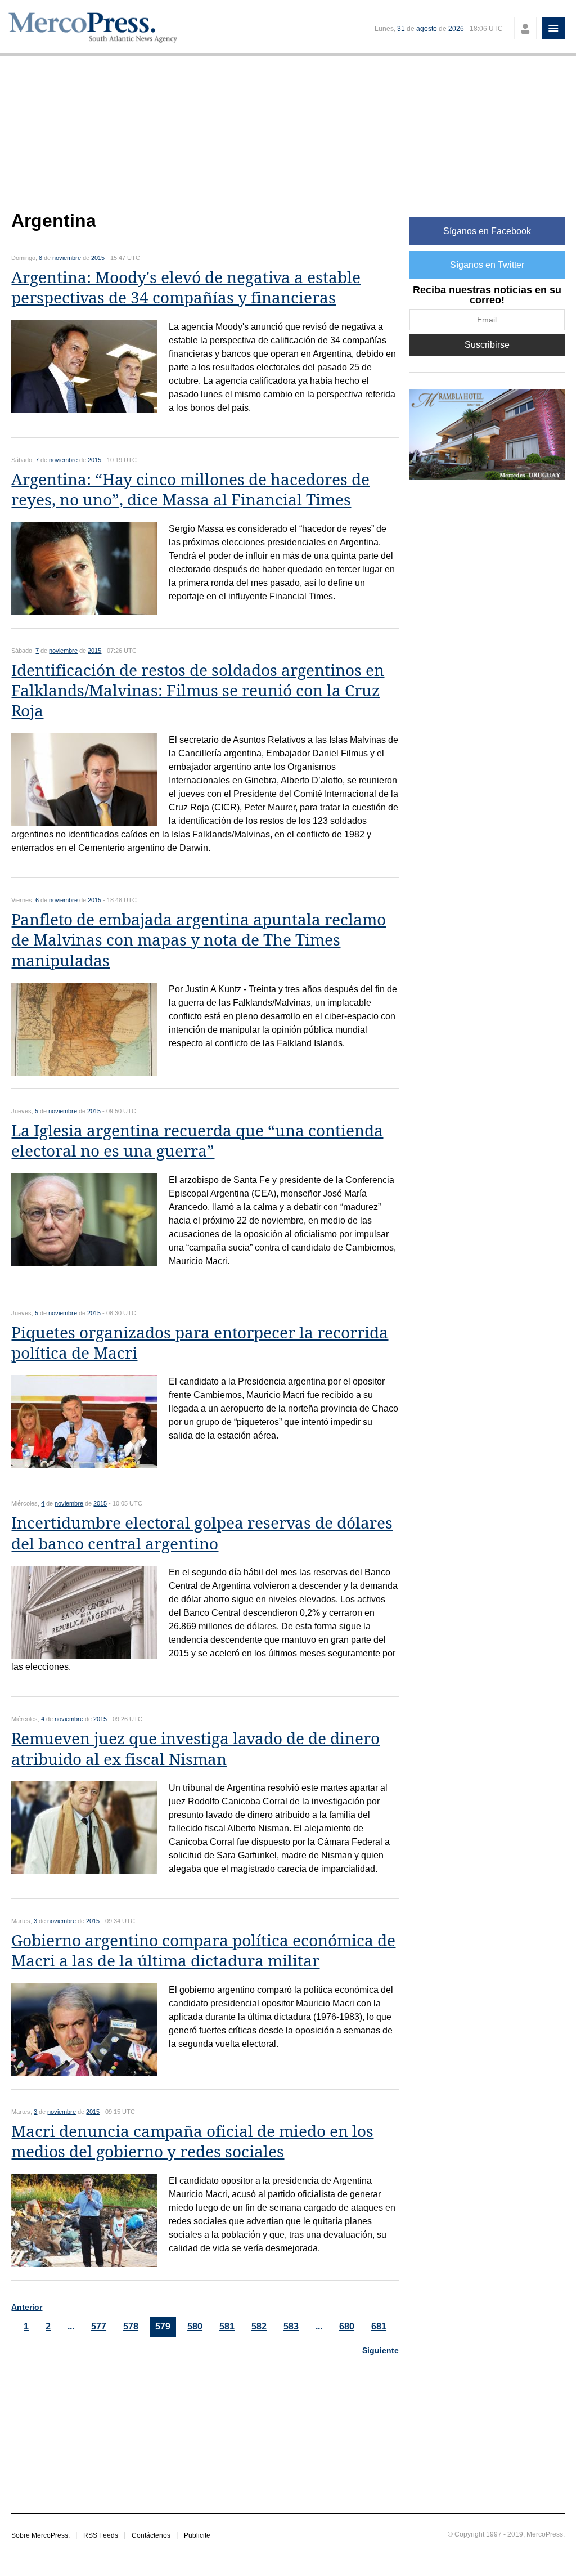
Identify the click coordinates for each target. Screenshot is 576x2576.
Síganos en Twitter (487, 265)
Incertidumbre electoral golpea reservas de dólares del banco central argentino (202, 1533)
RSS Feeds (101, 2535)
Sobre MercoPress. (40, 2535)
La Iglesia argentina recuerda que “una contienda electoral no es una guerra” (197, 1141)
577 (99, 2326)
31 (401, 29)
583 (291, 2326)
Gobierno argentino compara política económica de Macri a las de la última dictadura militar (203, 1951)
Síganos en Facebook (487, 231)
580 (195, 2326)
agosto (427, 29)
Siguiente (381, 2350)
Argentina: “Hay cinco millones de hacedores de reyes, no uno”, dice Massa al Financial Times (190, 490)
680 (347, 2326)
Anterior (27, 2307)
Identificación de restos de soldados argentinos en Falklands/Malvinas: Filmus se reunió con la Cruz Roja (198, 691)
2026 (456, 29)
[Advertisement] (205, 140)
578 (131, 2326)
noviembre (67, 258)
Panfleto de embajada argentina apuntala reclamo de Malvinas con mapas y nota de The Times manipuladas (199, 940)
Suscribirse (487, 345)
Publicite (197, 2535)
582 (259, 2326)
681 (379, 2326)
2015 (98, 258)
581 (227, 2326)
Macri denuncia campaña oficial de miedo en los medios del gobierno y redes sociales (192, 2142)
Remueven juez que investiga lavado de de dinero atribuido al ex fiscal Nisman (195, 1749)
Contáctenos (151, 2535)
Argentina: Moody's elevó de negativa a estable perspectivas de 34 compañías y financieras (186, 288)
